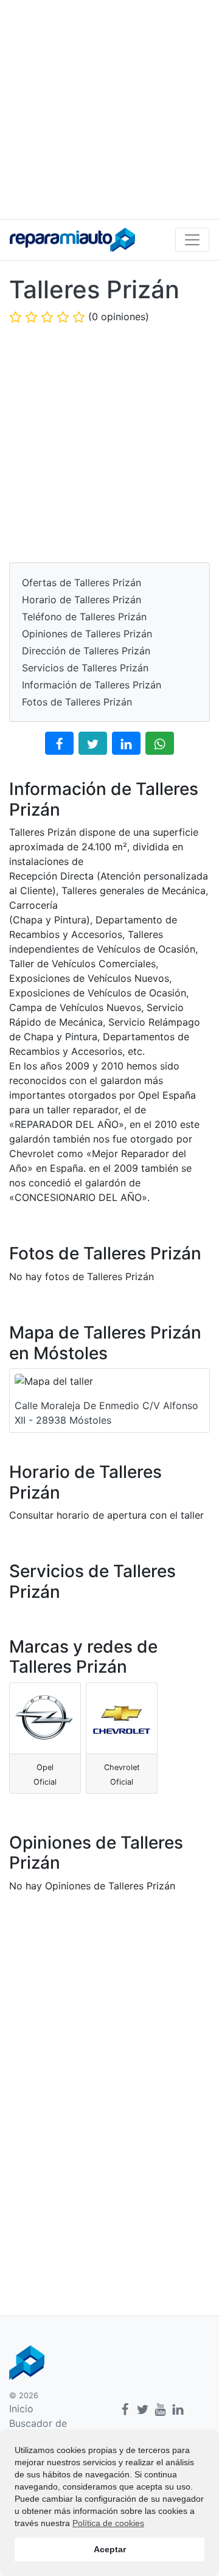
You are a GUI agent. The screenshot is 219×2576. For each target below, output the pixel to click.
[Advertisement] (109, 110)
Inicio (21, 2409)
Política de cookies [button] (108, 2523)
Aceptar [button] (110, 2549)
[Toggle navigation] (192, 240)
